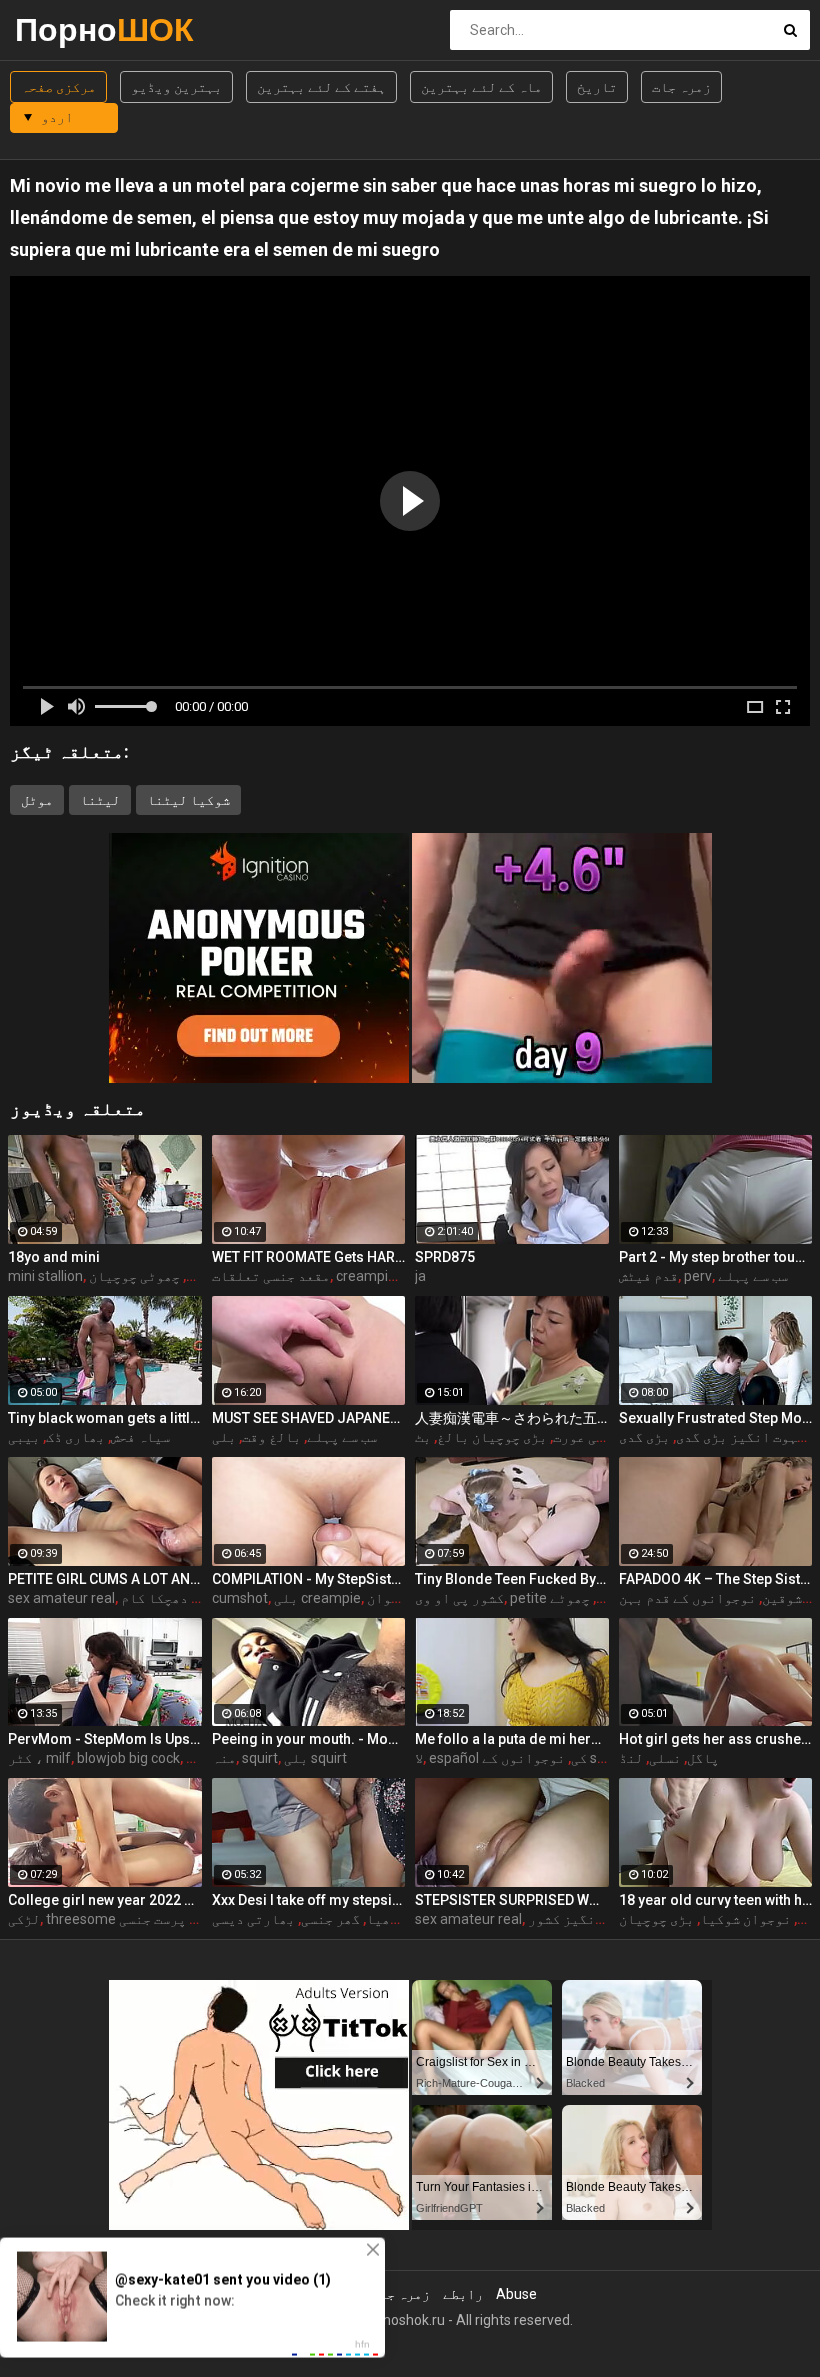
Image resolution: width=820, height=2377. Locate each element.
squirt (260, 1758)
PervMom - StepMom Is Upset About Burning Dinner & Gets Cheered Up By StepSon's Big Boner (105, 1739)
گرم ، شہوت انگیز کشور (602, 1919)
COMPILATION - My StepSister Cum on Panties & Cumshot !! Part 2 (309, 1579)
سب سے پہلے (753, 1276)
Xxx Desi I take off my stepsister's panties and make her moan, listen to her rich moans (309, 1900)
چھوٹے (570, 1598)
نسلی (665, 1758)
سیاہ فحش (140, 1437)
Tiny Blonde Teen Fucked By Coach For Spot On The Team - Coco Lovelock (512, 1579)
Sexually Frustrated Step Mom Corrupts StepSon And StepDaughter (716, 1418)
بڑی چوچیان (656, 1919)
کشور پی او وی (459, 1598)
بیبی (24, 1437)
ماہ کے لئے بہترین (481, 87)
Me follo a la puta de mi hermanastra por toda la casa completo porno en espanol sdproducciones (512, 1739)
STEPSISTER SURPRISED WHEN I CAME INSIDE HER (512, 1900)
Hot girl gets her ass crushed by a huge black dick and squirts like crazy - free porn (716, 1739)
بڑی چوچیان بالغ (492, 1437)
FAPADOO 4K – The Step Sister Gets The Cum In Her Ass (716, 1579)
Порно (67, 29)
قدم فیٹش (648, 1276)
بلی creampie (317, 1598)
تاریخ (597, 87)
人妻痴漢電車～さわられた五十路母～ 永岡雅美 (512, 1418)
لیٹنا (100, 800)
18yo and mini (54, 1257)
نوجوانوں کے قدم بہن (687, 1598)
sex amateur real (61, 1598)
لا (419, 1758)
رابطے (463, 2294)
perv (698, 1276)
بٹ (423, 1437)
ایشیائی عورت (598, 1437)
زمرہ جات (681, 87)
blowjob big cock (128, 1758)
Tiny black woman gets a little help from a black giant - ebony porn (105, 1418)
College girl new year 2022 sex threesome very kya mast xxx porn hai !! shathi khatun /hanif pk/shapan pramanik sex (105, 1900)
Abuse (516, 2294)
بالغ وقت (271, 1437)
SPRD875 (445, 1257)
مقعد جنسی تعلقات (271, 1276)
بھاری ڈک (75, 1437)
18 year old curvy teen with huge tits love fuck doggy (716, 1900)
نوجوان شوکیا (745, 1919)
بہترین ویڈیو (176, 87)
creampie (366, 1276)
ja (420, 1276)
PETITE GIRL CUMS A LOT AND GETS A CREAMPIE (105, 1579)
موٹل (37, 800)
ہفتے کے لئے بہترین (321, 87)
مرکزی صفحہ (58, 87)
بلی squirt (315, 1758)
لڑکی (24, 1919)
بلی (224, 1437)
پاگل (703, 1758)
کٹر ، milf (39, 1758)
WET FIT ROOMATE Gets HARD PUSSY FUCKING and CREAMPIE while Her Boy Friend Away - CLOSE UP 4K (309, 1257)
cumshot (240, 1598)
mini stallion (45, 1276)
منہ (224, 1758)
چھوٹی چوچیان (134, 1276)
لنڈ (631, 1758)
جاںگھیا (394, 1919)
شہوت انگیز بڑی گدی (740, 1437)
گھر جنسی (330, 1919)
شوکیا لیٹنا (188, 800)
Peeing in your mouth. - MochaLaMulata (309, 1739)
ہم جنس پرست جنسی (175, 1919)
